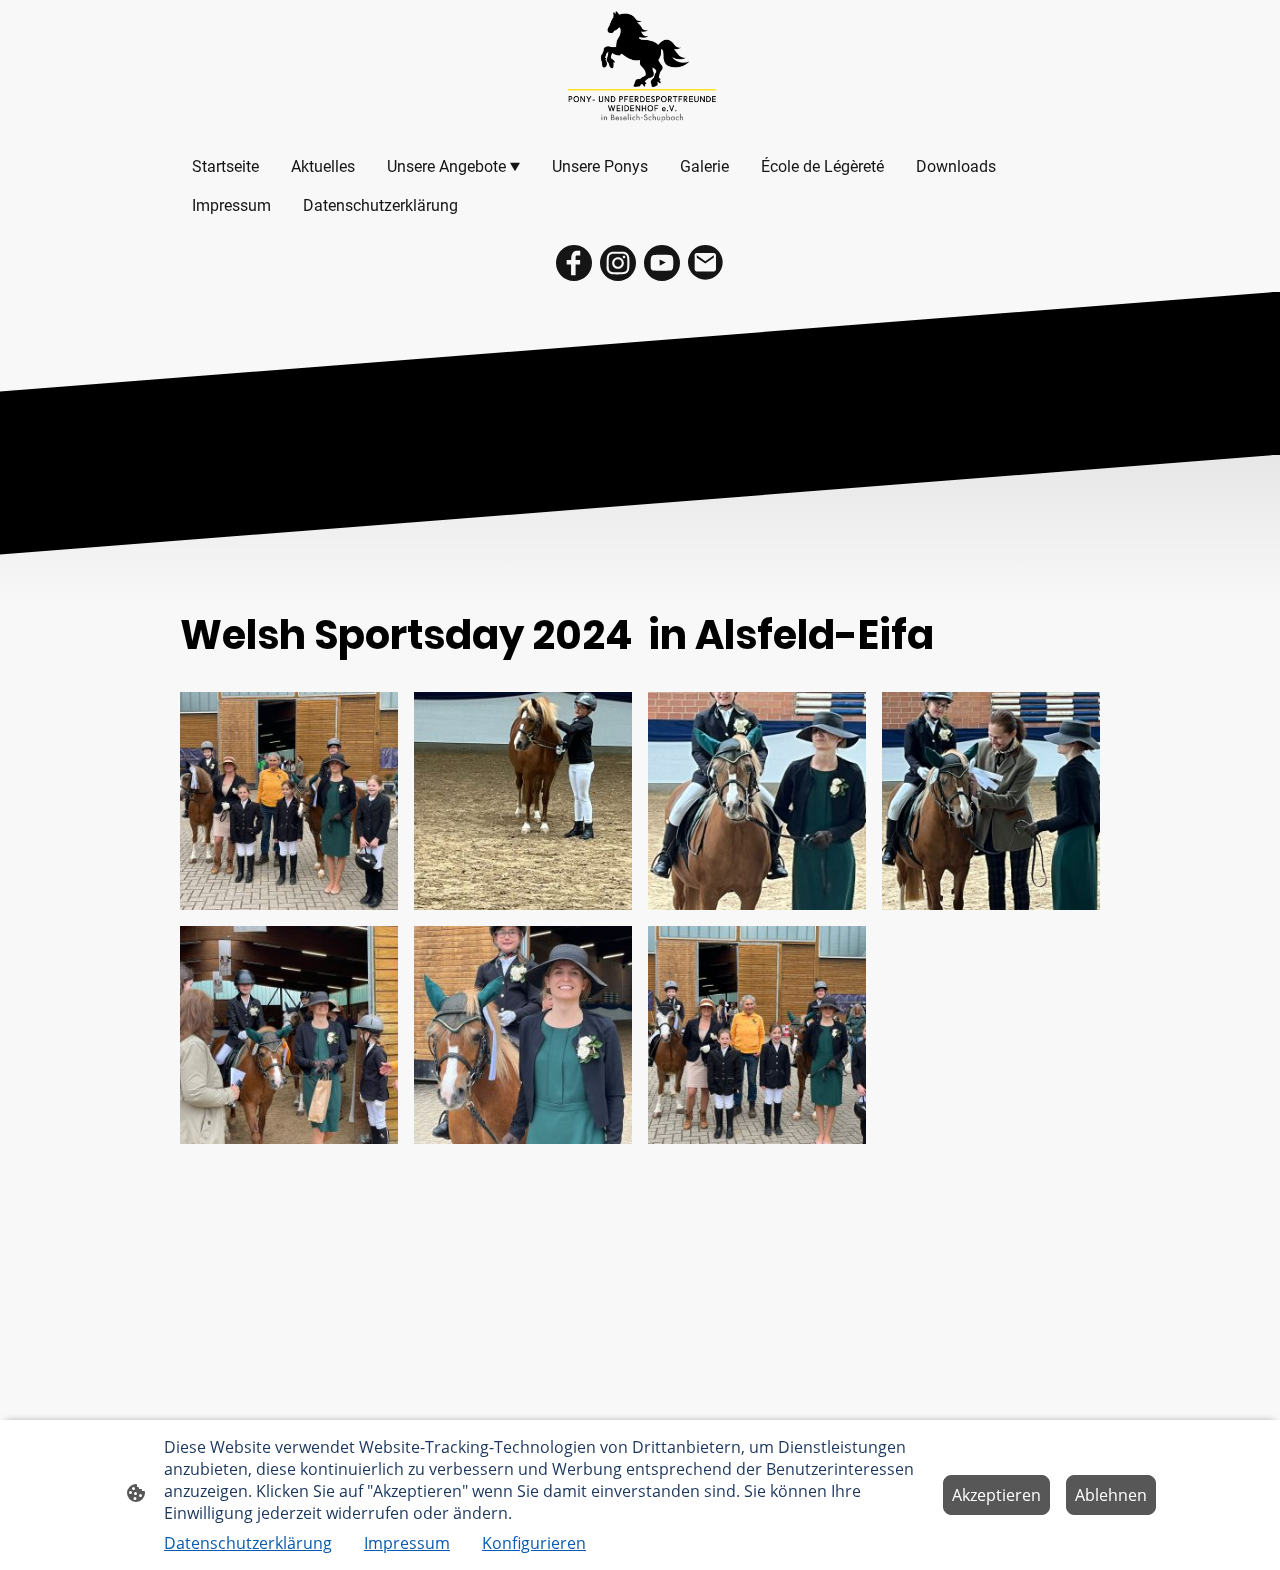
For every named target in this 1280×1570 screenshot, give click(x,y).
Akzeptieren (996, 1495)
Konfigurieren (534, 1543)
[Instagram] (618, 263)
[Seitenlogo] (640, 68)
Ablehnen (1111, 1495)
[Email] (706, 263)
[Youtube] (662, 263)
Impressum (407, 1543)
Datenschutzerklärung (248, 1543)
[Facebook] (574, 263)
